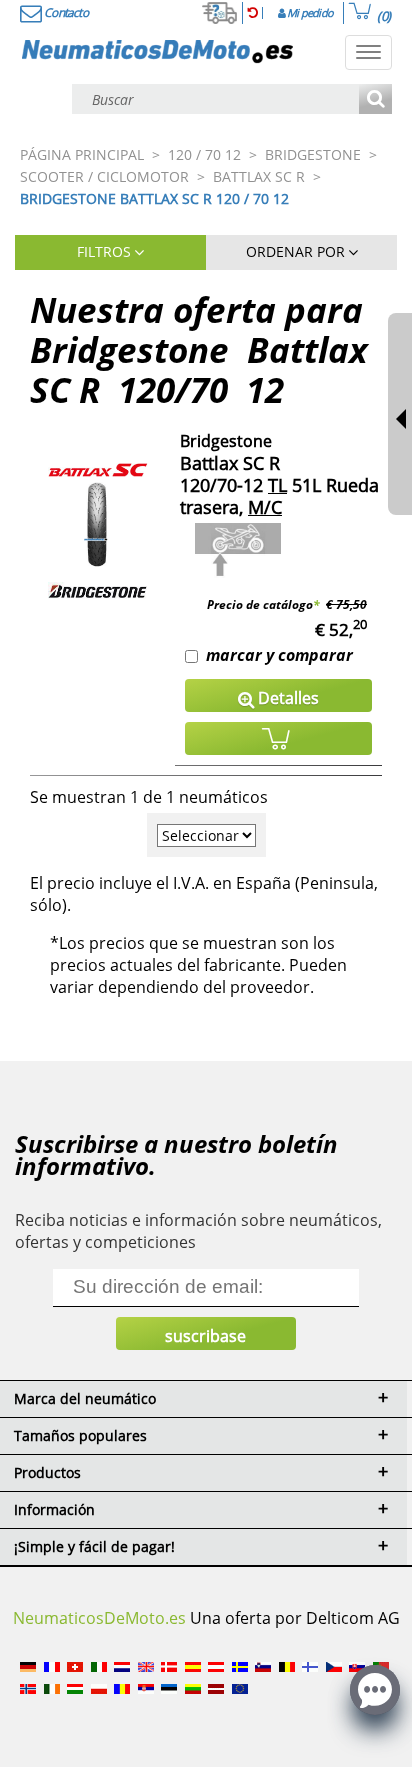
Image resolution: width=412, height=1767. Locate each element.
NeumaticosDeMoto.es (99, 1618)
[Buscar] (375, 100)
